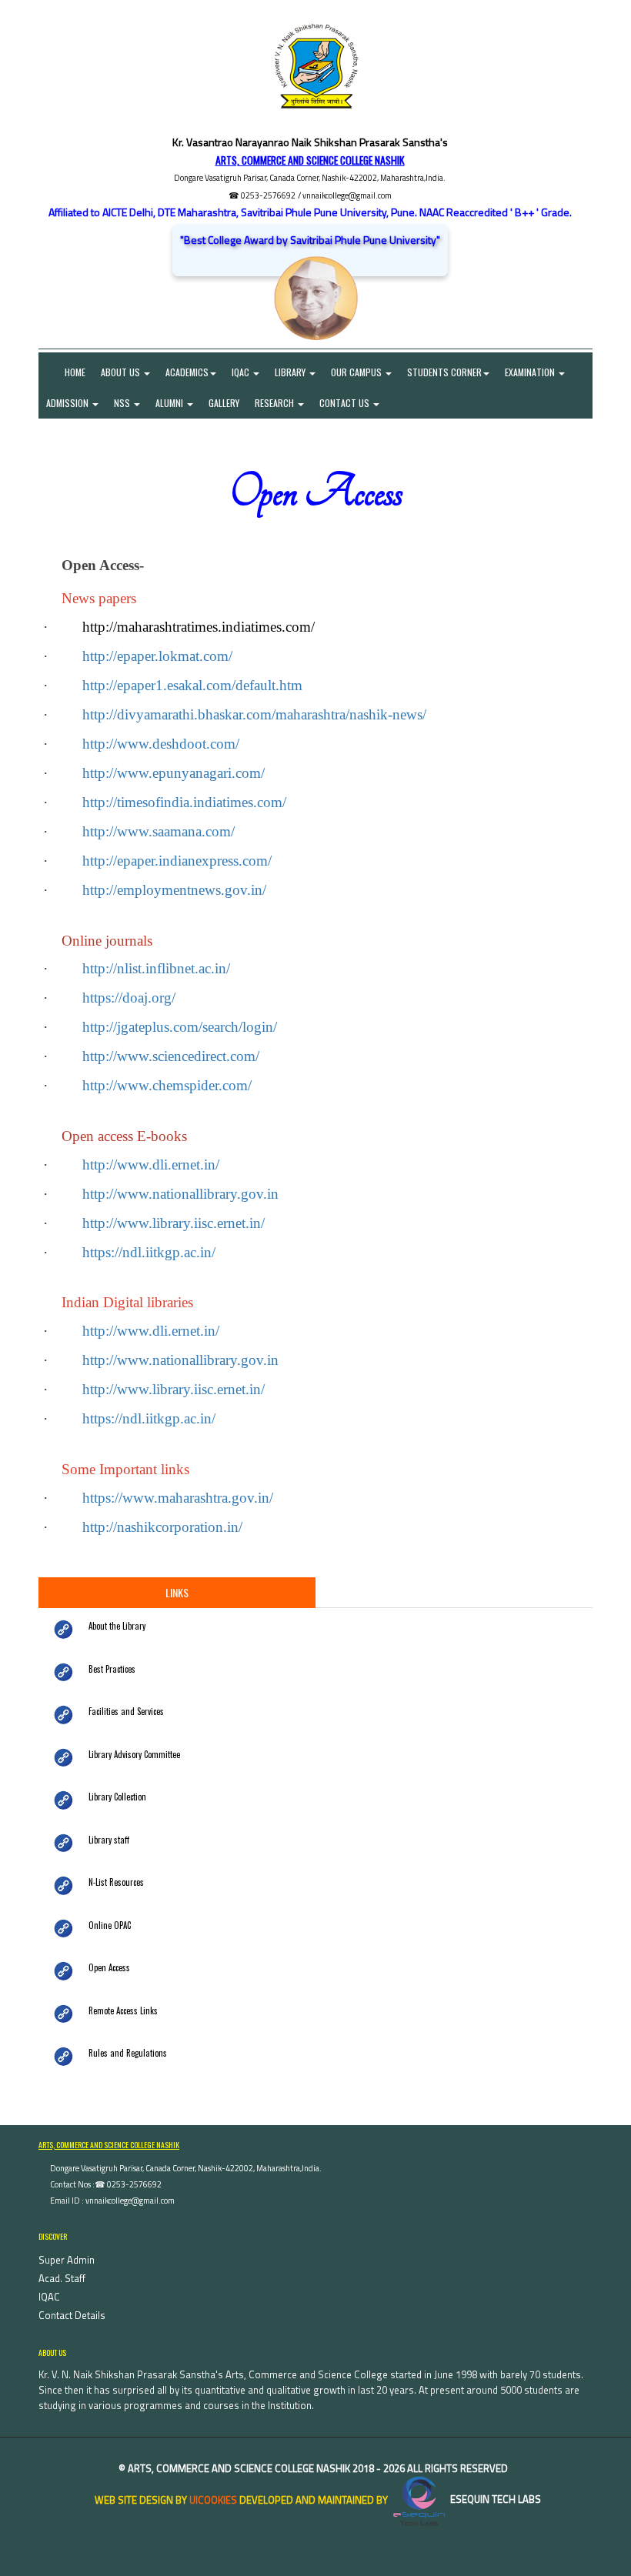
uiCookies (213, 2499)
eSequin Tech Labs (494, 2499)
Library (291, 372)
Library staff (109, 1840)
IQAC (242, 372)
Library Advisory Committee (134, 1754)
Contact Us (346, 403)
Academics (187, 372)
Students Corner (444, 372)
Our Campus (357, 372)
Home (66, 372)
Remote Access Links (123, 2010)
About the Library (117, 1626)
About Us (122, 372)
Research (275, 403)
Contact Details (72, 2315)
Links (177, 1592)
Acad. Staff (62, 2278)
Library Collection (117, 1797)
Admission (68, 403)
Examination (531, 372)
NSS (123, 403)
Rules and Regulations (128, 2053)
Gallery (224, 403)
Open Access (109, 1967)
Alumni (170, 403)
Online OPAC (110, 1925)
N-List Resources (116, 1882)
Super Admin (67, 2260)
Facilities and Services (126, 1711)
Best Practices (112, 1669)
